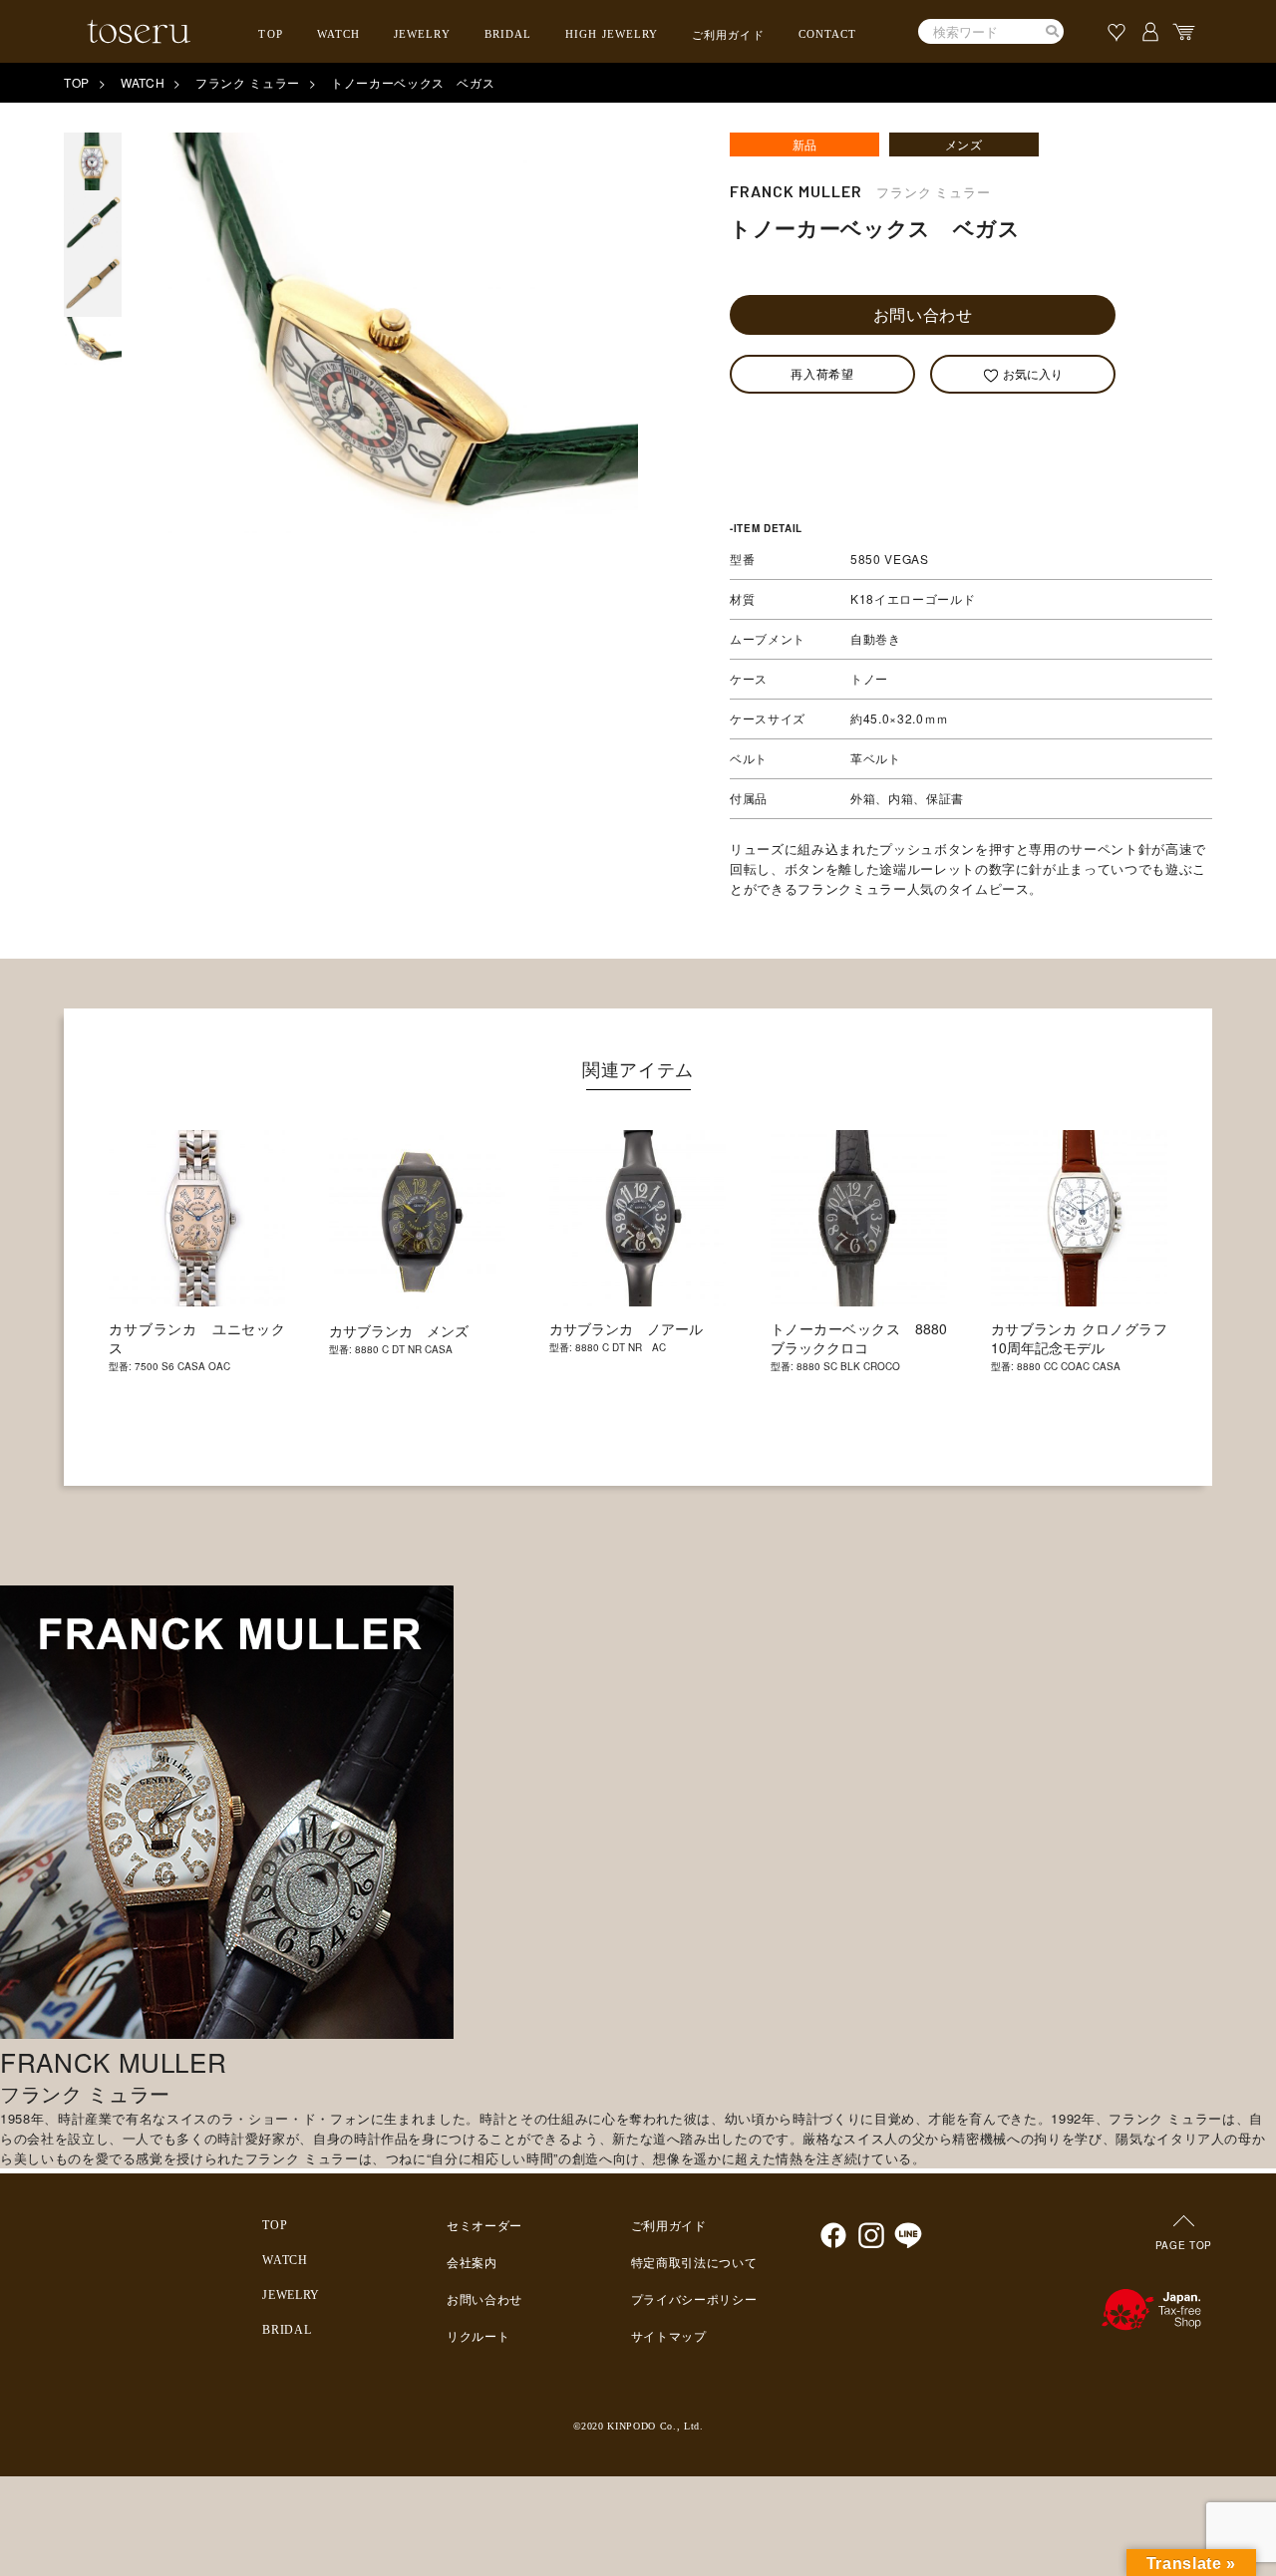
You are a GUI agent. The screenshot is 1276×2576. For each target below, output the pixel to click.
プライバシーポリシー (694, 2300)
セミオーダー (484, 2226)
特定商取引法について (694, 2263)
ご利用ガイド (728, 35)
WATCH (339, 34)
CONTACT (828, 34)
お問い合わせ (923, 314)
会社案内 (472, 2263)
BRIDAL (508, 34)
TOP (270, 34)
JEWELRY (422, 34)
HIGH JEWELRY (612, 34)
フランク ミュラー (248, 82)
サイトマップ (669, 2337)
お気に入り (1033, 373)
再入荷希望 (822, 373)
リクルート (478, 2337)
